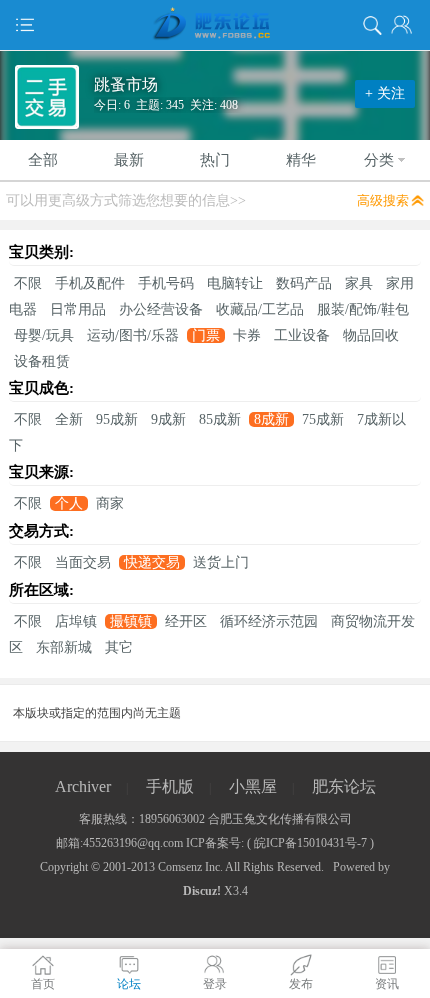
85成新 (220, 419)
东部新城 (64, 647)
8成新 (271, 419)
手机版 (170, 786)
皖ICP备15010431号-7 (310, 843)
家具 (359, 283)
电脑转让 (235, 283)
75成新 (323, 419)
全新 (69, 419)
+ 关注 (385, 93)
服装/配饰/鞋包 (363, 309)
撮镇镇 (131, 621)
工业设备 (302, 335)
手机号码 (166, 283)
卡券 (247, 335)
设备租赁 (42, 361)
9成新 (168, 419)
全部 (43, 160)
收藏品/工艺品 (260, 309)
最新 (129, 160)
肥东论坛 (344, 786)
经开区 (186, 621)
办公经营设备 (161, 309)
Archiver (83, 786)
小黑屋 (253, 786)
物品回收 (371, 335)
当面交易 (83, 562)
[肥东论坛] (215, 25)
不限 (28, 283)
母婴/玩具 (44, 335)
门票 (206, 335)
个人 (69, 503)
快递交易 (152, 562)
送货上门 (221, 562)
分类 (379, 160)
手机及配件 (90, 283)
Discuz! (202, 891)
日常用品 (78, 309)
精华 (301, 160)
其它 (119, 647)
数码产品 (304, 283)
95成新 (117, 419)
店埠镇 (76, 621)
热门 (215, 160)
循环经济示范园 (269, 621)
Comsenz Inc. (190, 867)
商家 (110, 503)
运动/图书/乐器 (133, 335)
